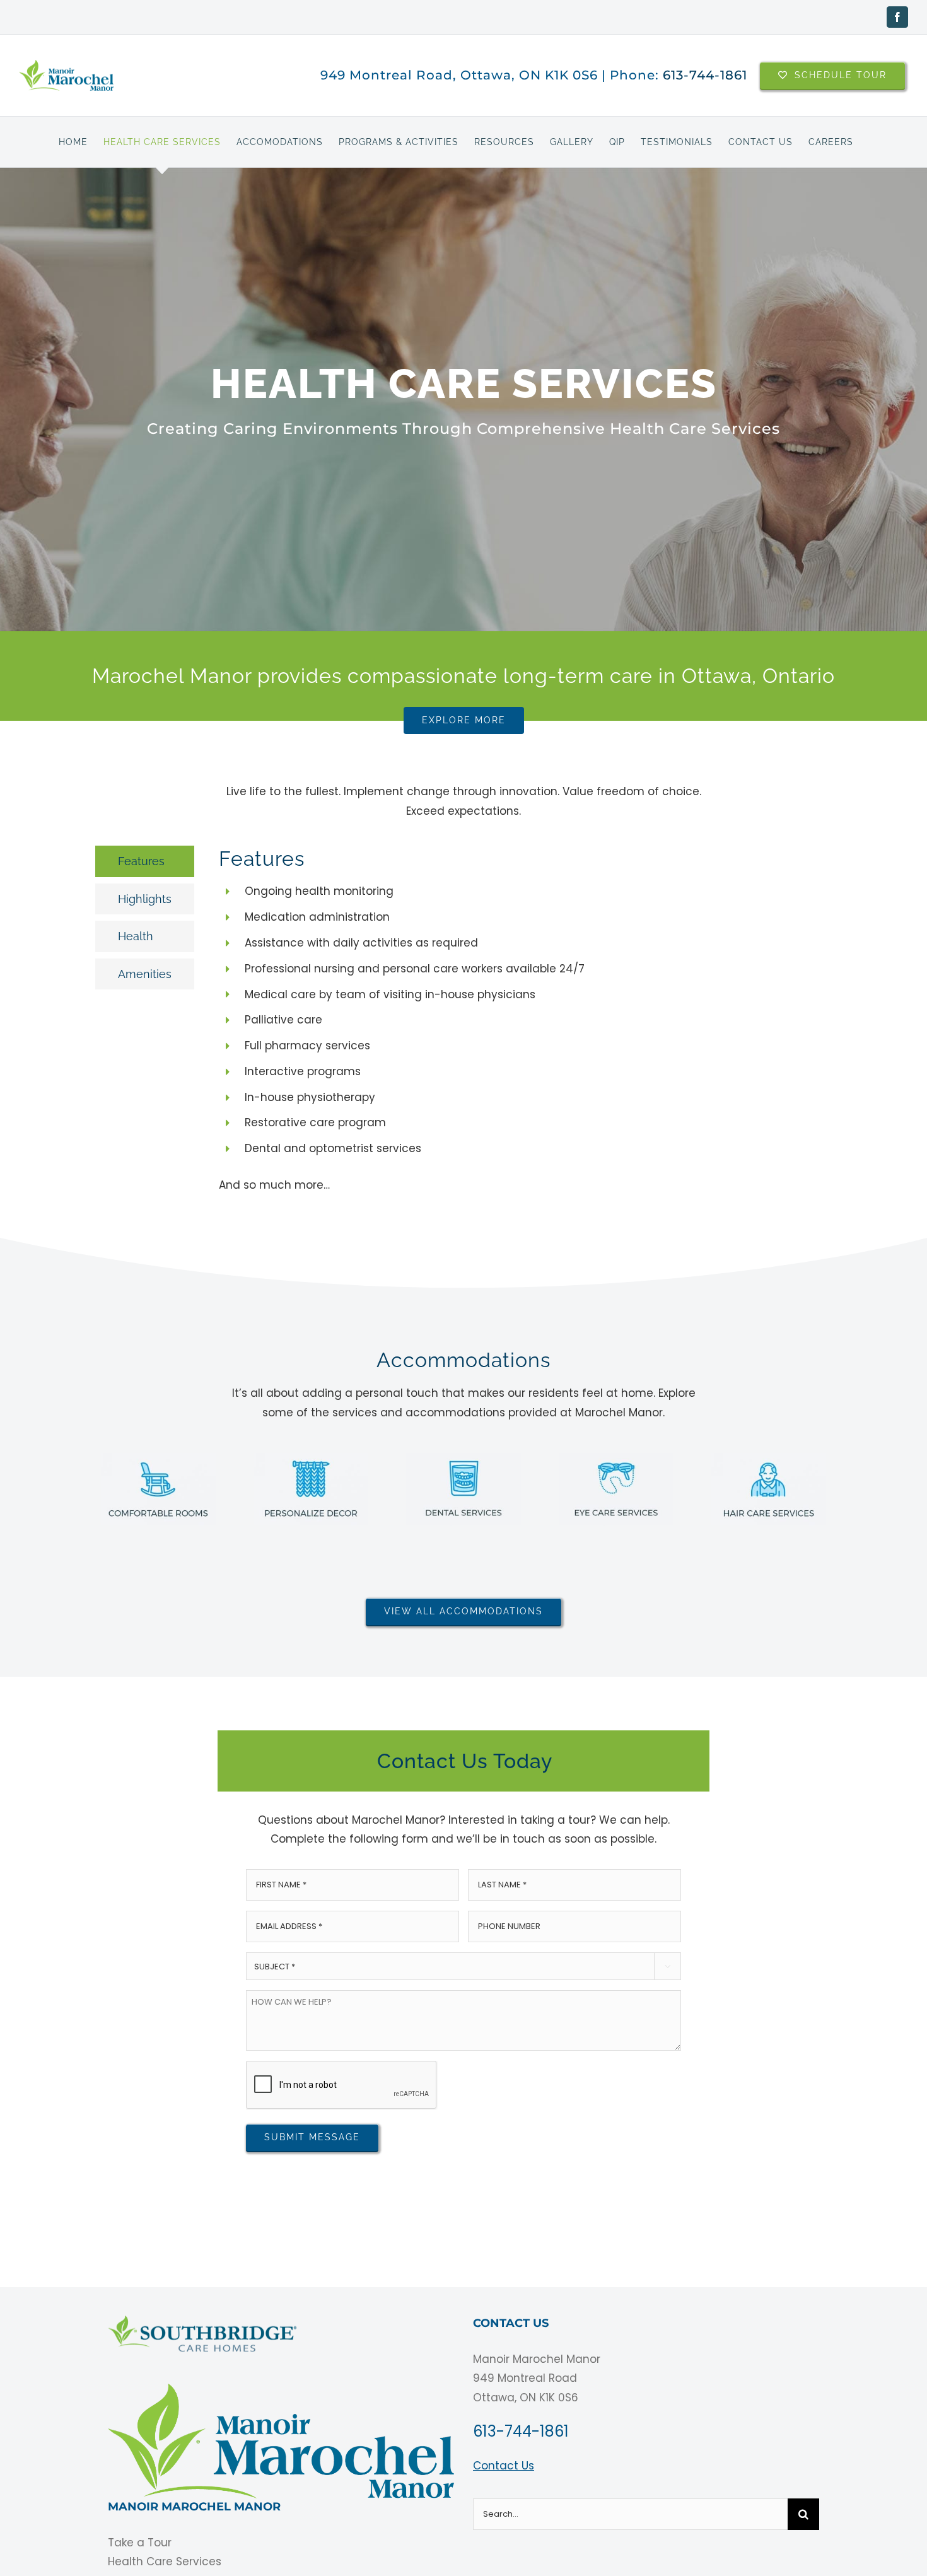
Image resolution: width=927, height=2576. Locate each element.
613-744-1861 (705, 75)
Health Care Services (165, 2561)
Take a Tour (140, 2543)
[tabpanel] (483, 1026)
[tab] (145, 861)
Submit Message (312, 2137)
